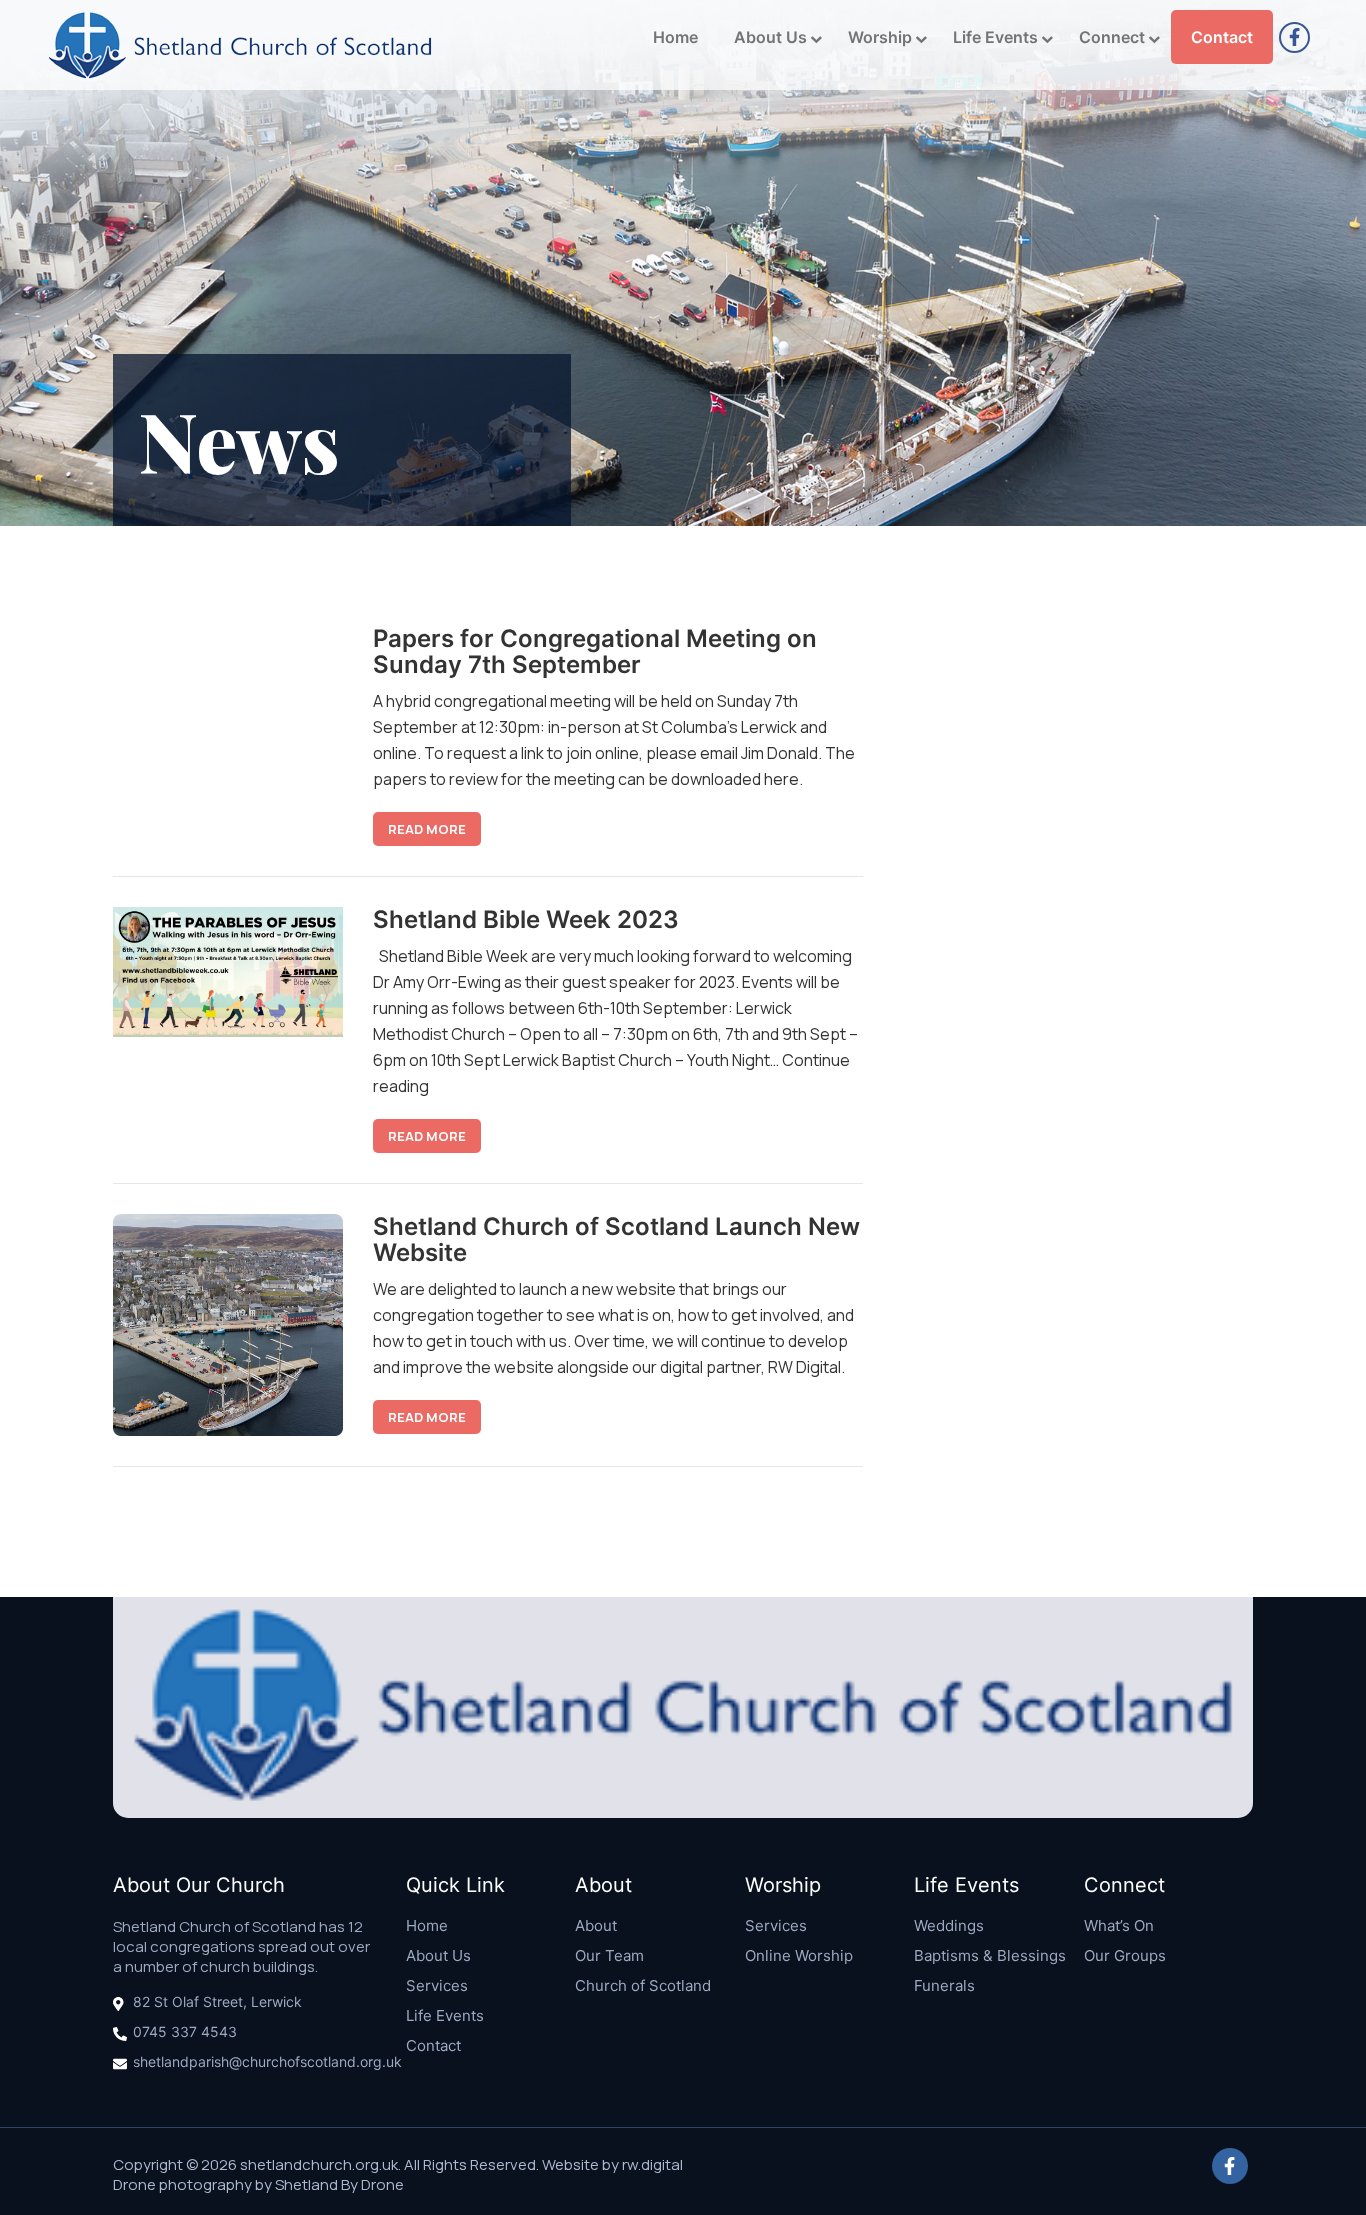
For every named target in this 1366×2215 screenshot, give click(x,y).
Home (675, 37)
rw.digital (652, 2164)
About (596, 1925)
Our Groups (1125, 1955)
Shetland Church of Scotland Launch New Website (616, 1239)
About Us (770, 37)
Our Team (609, 1955)
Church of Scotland (643, 1985)
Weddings (949, 1925)
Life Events (995, 37)
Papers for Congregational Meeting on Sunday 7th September (595, 651)
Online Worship (799, 1955)
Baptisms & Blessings (990, 1955)
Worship (880, 37)
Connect (1112, 37)
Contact (1222, 37)
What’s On (1119, 1925)
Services (437, 1985)
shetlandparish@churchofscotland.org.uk (267, 2061)
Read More (427, 829)
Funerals (944, 1985)
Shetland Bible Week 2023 (526, 919)
